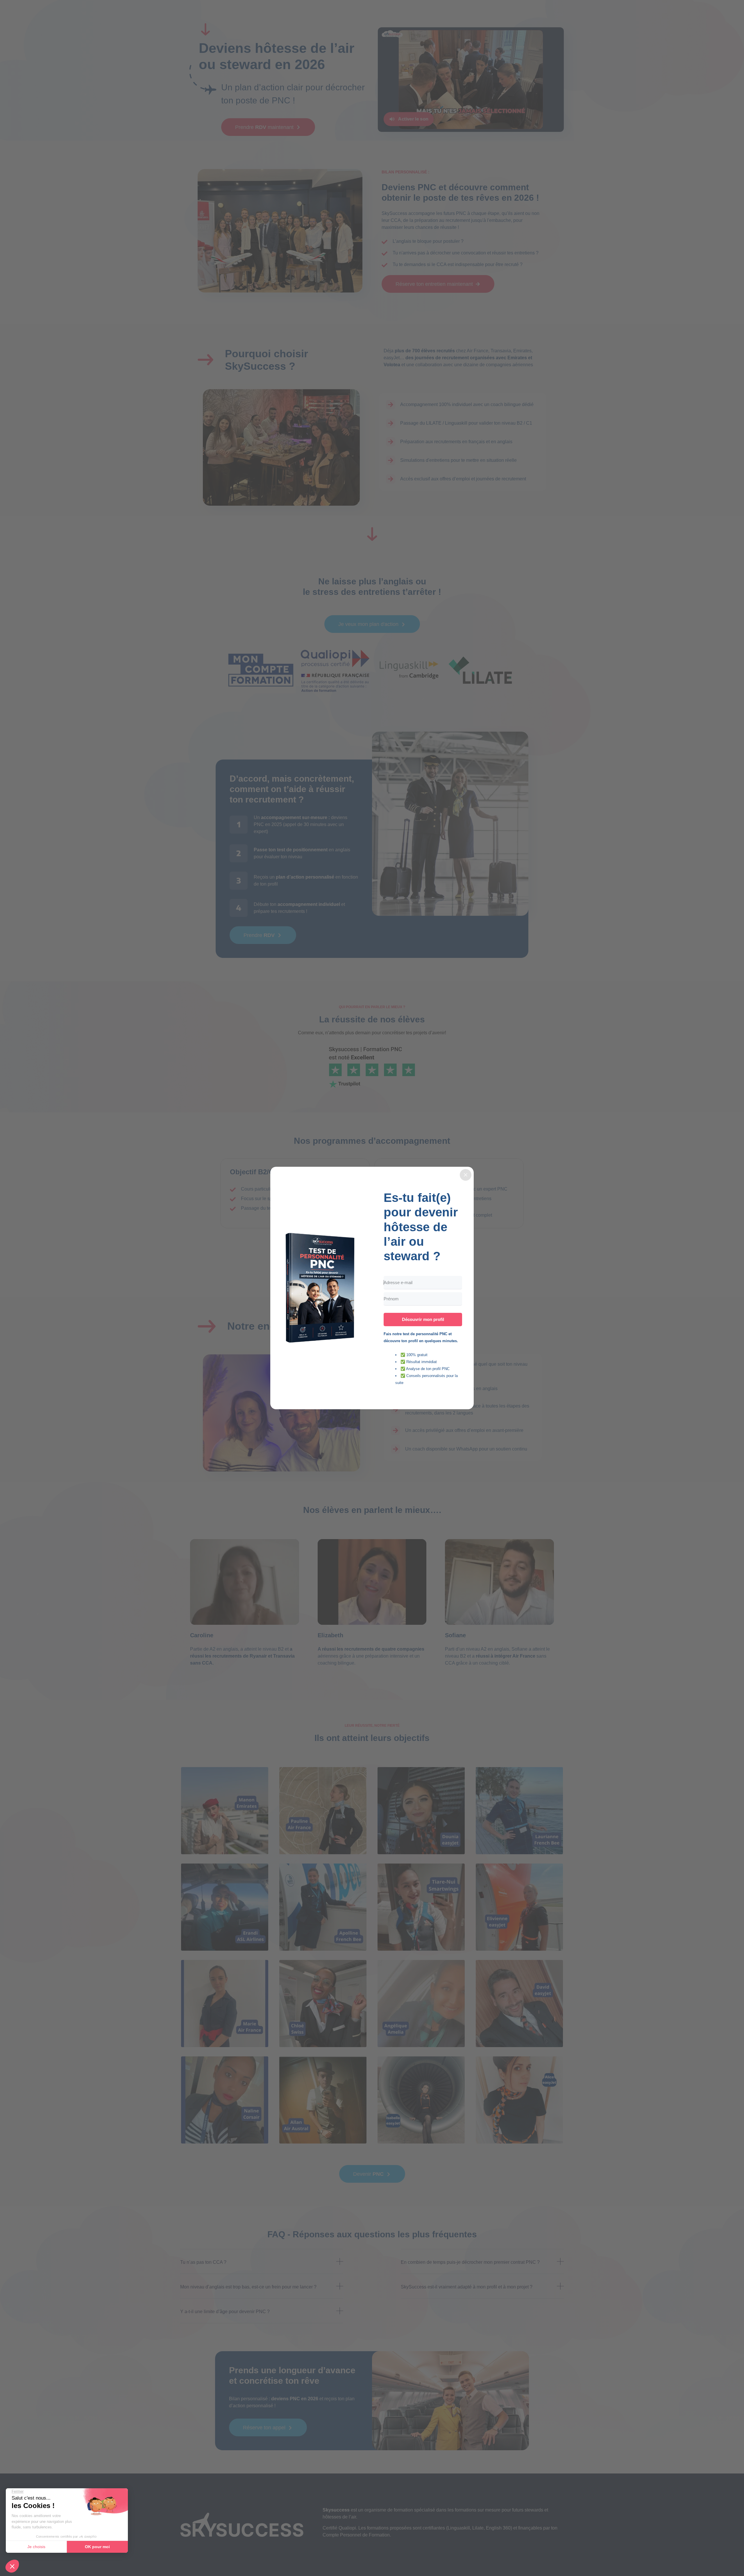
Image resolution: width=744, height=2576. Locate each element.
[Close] (466, 1175)
